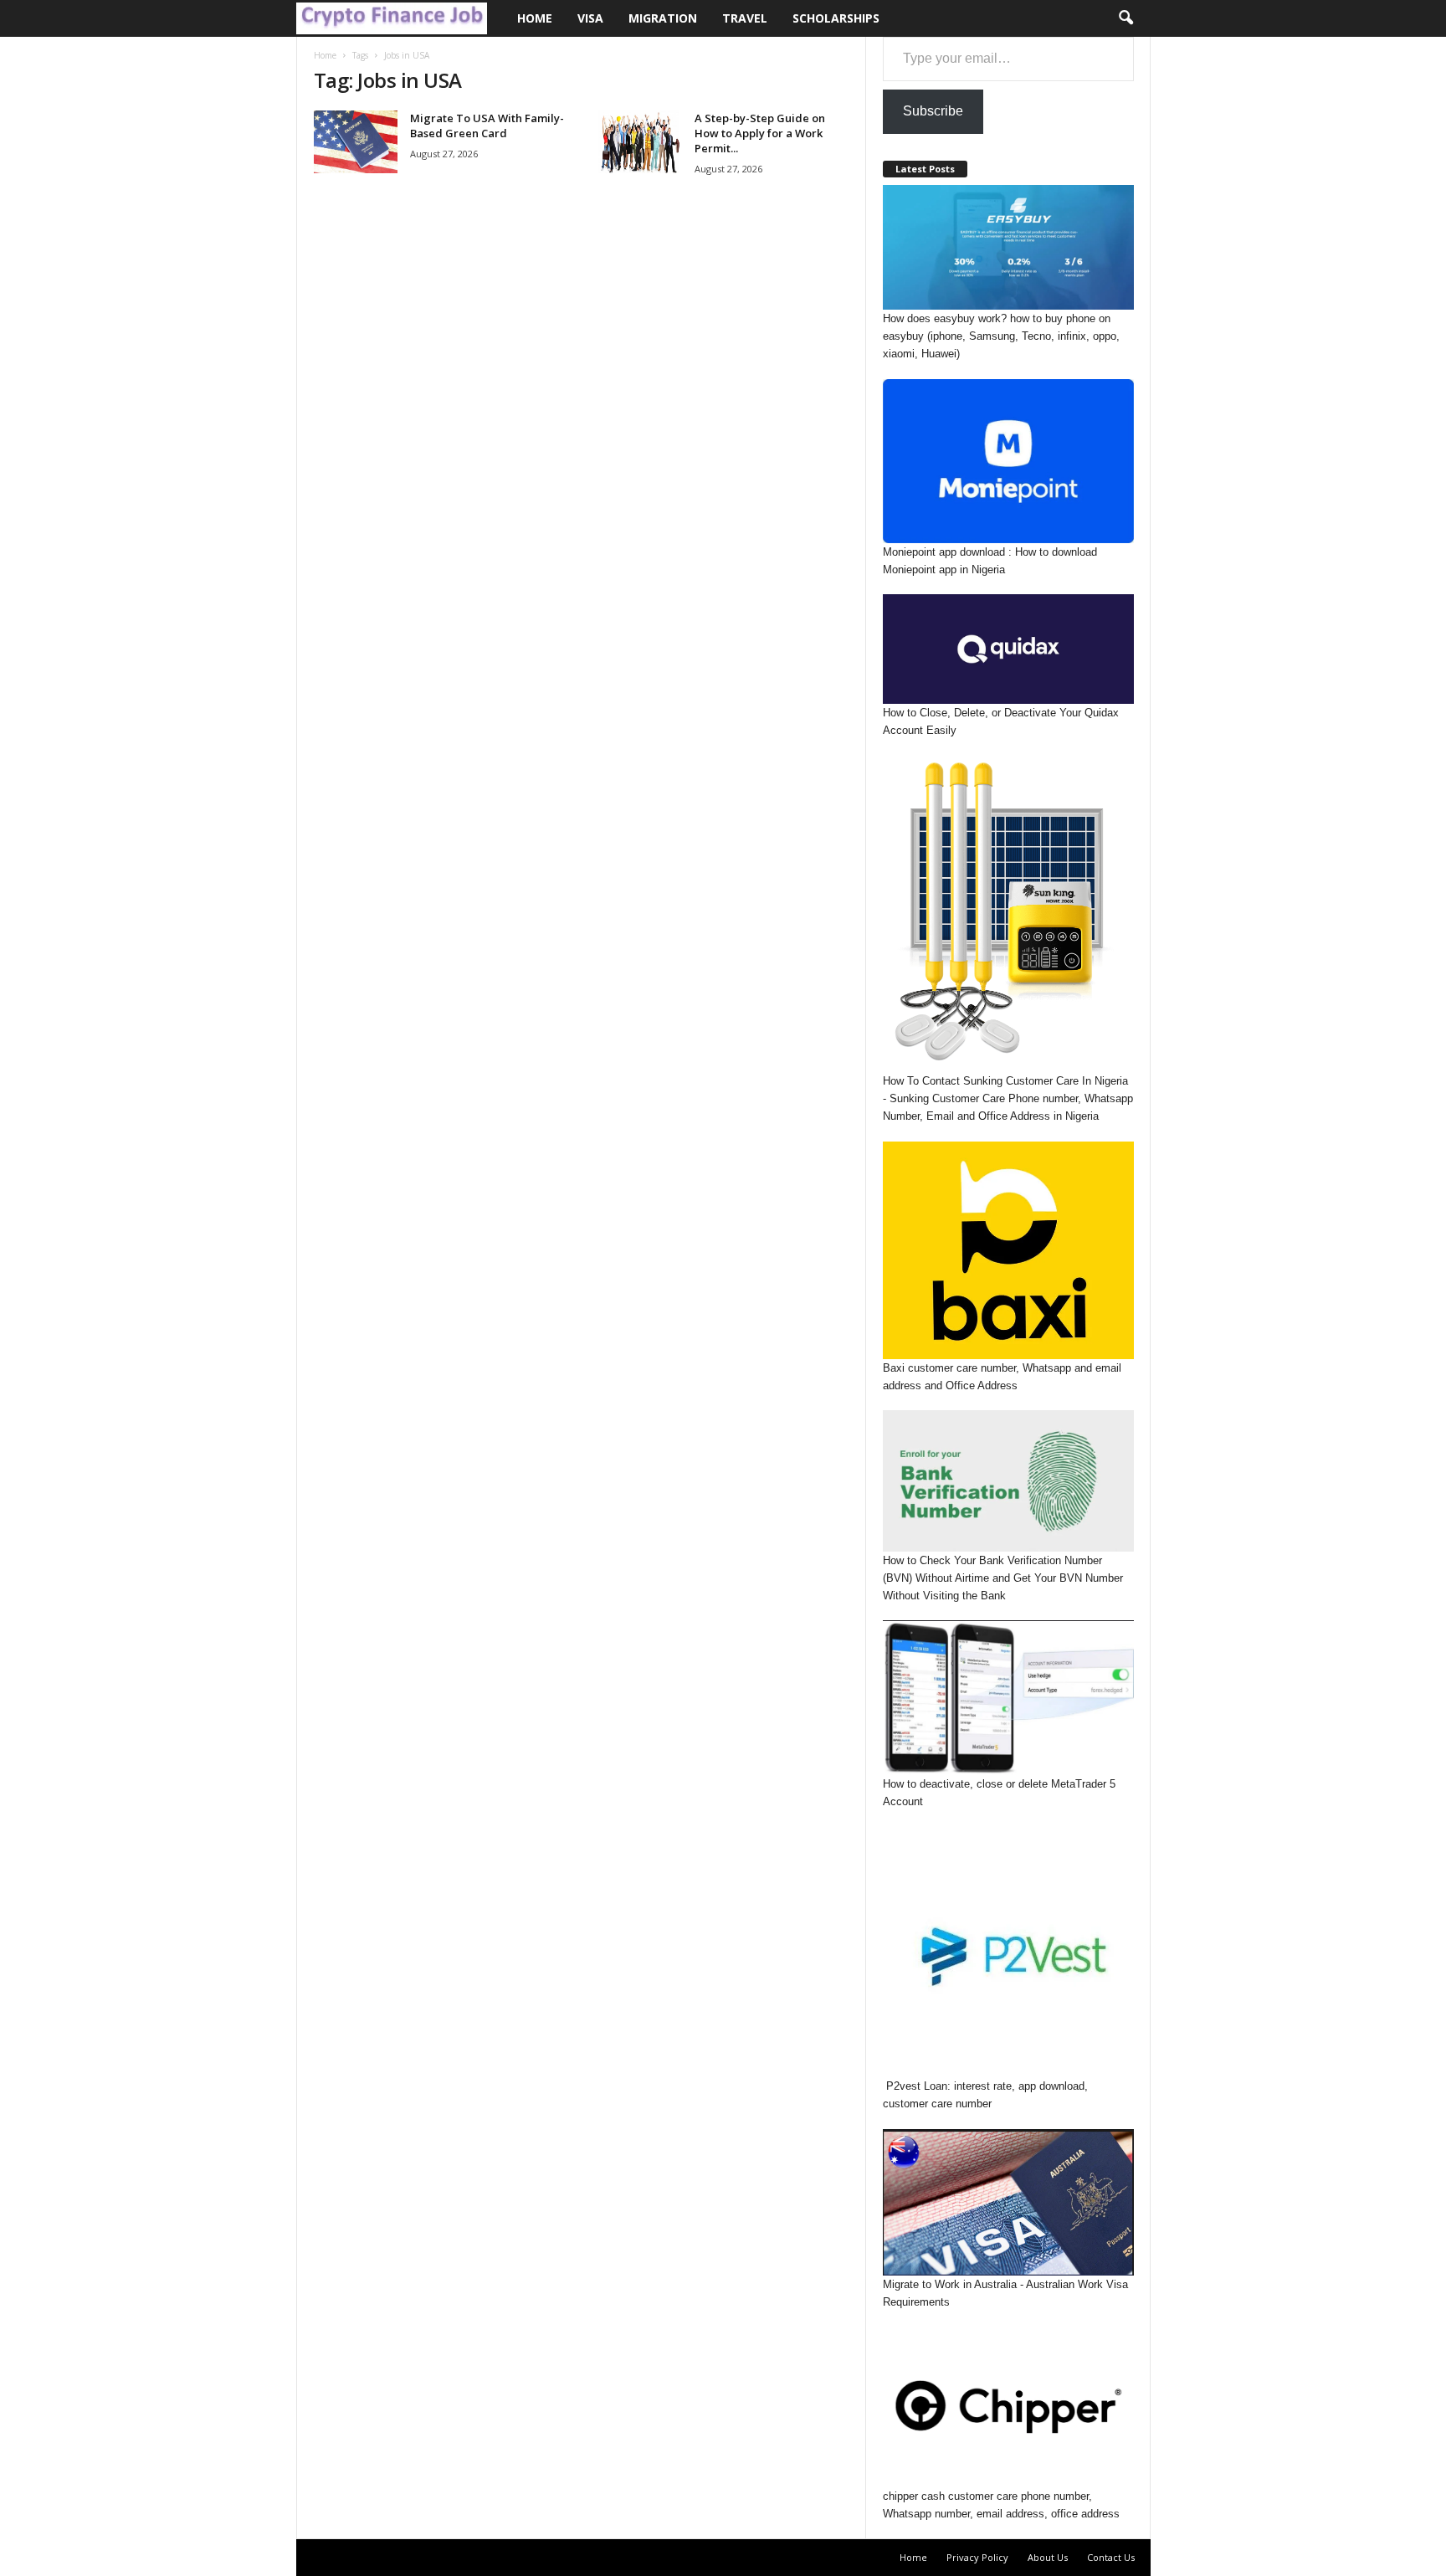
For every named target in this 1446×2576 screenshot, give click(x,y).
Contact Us (1111, 2557)
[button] (1126, 18)
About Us (1048, 2557)
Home (535, 18)
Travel (745, 18)
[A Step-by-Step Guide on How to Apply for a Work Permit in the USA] (640, 142)
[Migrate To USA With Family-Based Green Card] (356, 142)
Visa (590, 18)
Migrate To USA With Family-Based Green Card (487, 126)
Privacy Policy (977, 2557)
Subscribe (933, 111)
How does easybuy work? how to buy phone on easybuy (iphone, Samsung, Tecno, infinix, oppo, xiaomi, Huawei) (1001, 336)
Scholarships (836, 18)
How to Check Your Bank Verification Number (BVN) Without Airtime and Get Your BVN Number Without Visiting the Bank (1003, 1578)
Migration (663, 18)
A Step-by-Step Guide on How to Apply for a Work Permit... (760, 133)
